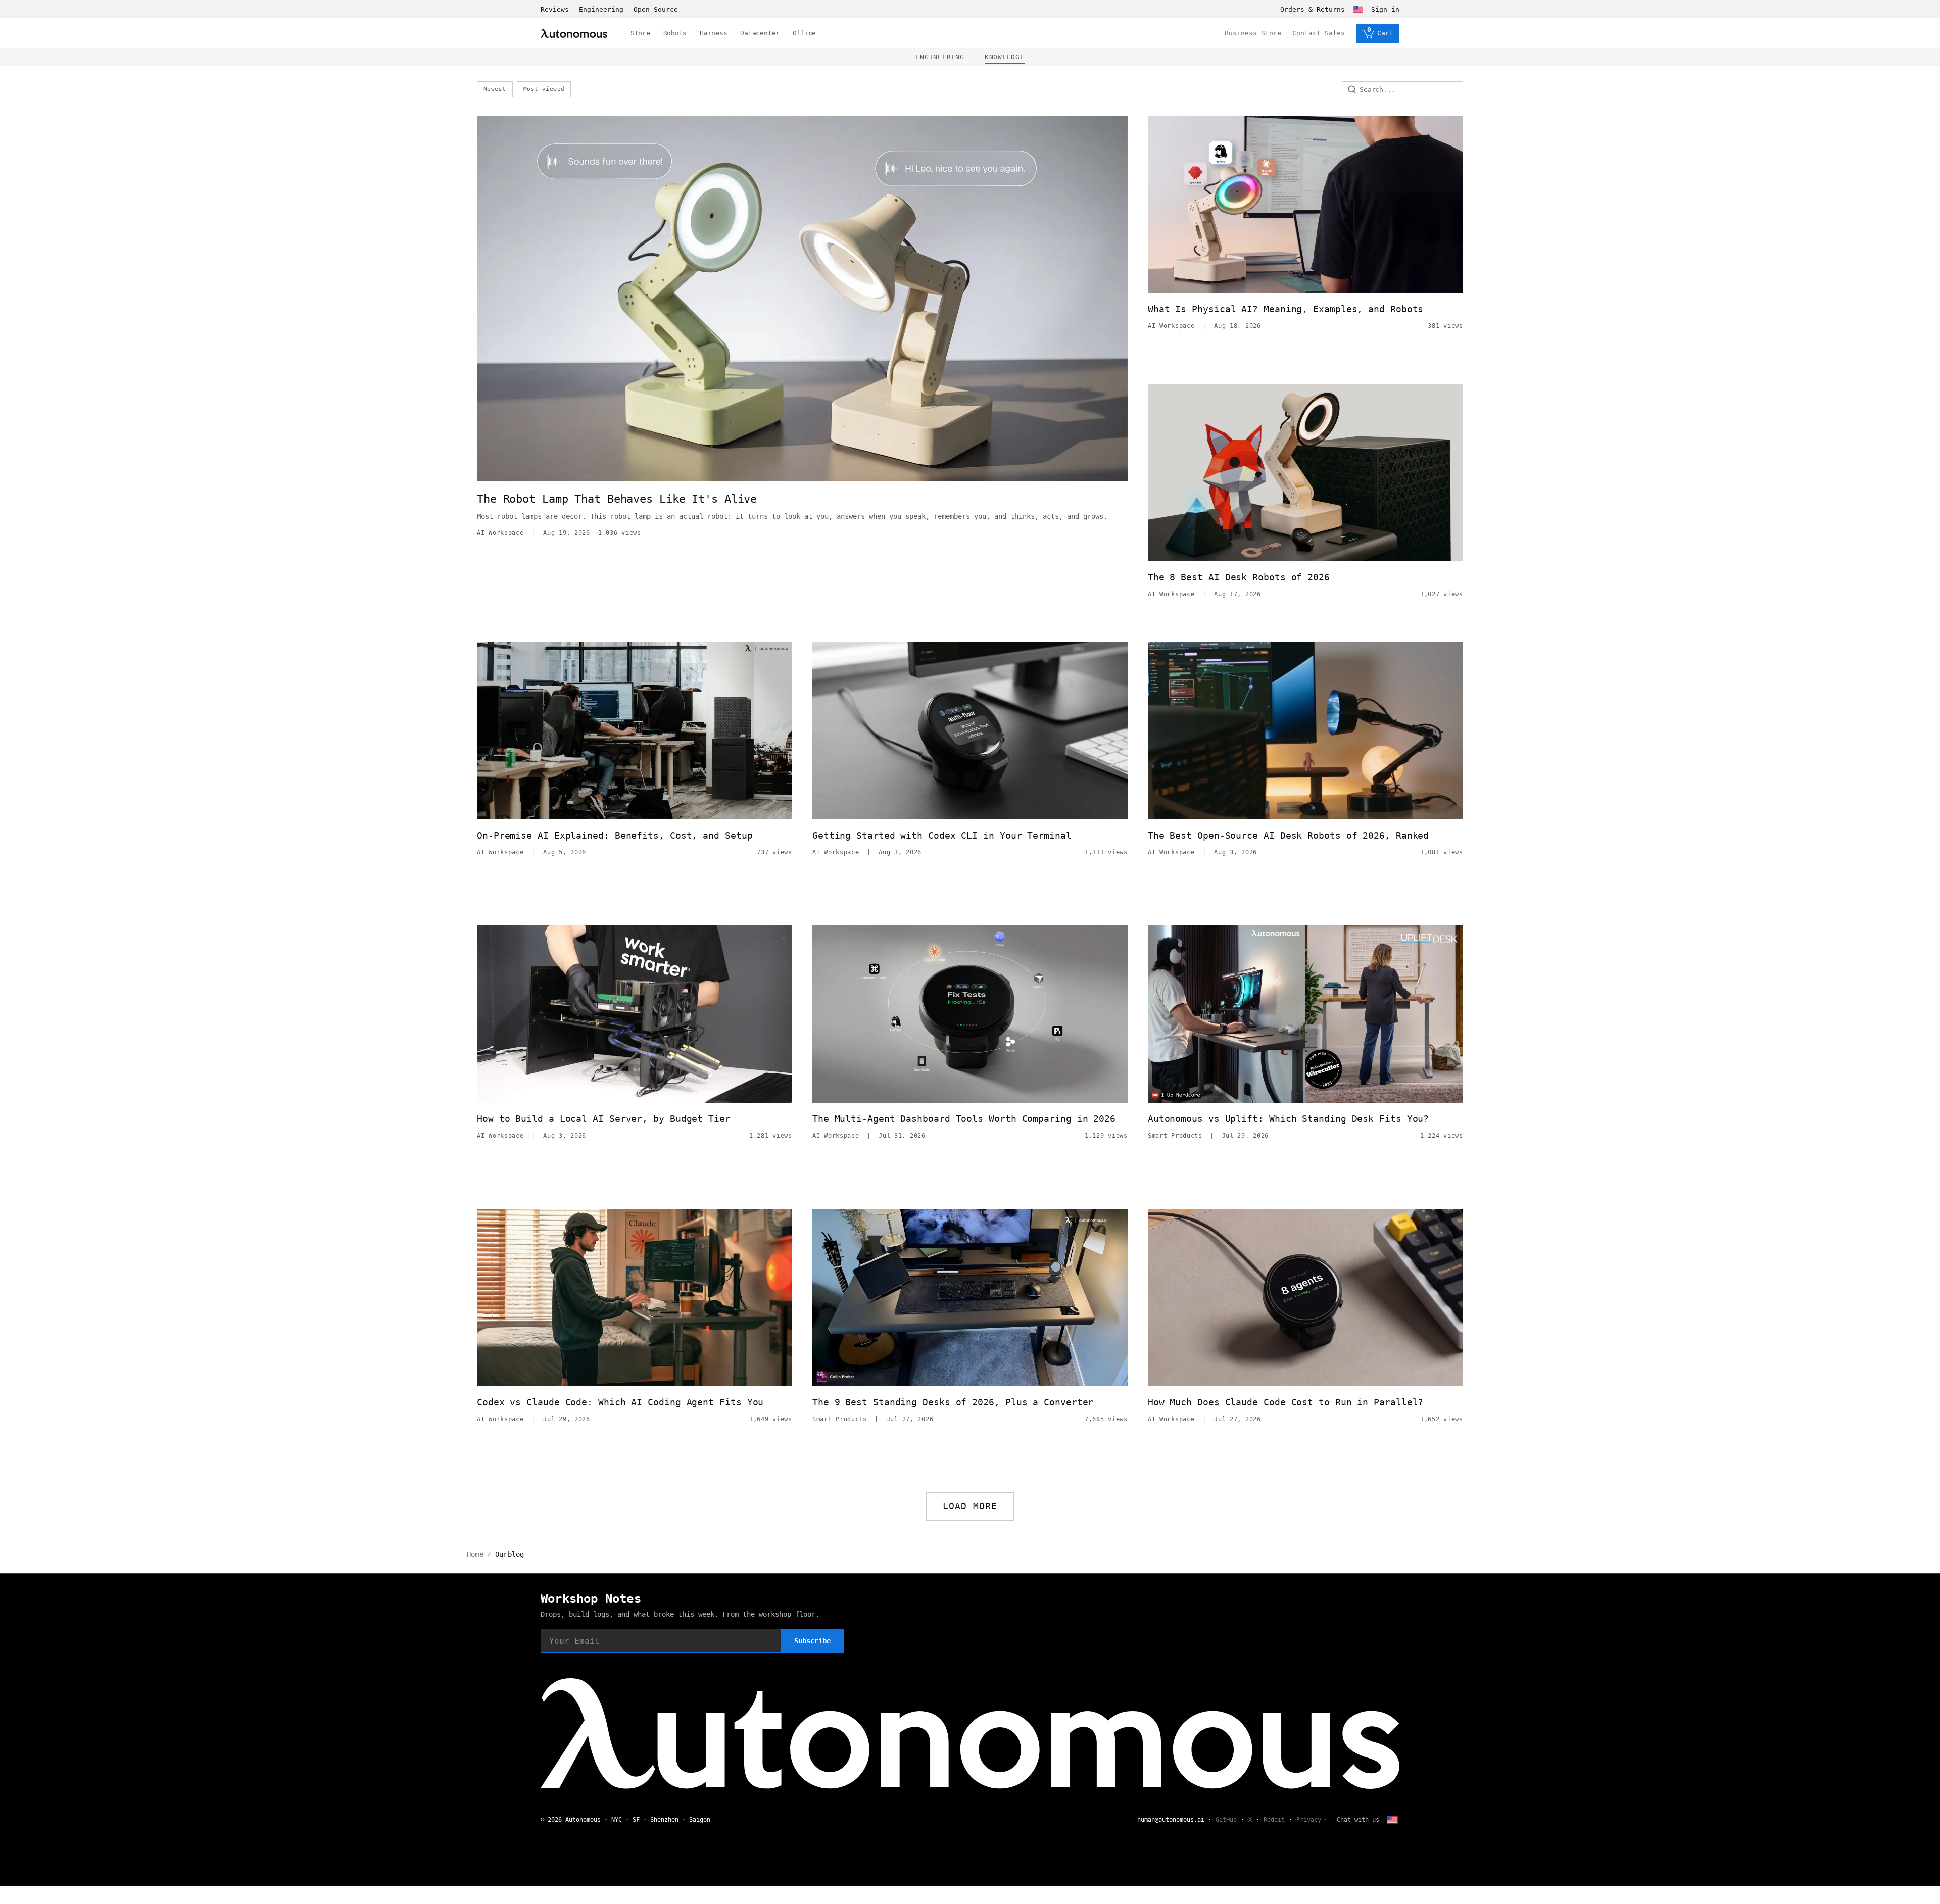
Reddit (1274, 1820)
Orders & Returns (1313, 9)
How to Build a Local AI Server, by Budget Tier (604, 1119)
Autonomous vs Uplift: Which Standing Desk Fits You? (1288, 1119)
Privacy (1309, 1820)
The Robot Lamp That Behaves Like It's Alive (617, 499)
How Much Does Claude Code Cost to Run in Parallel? (1286, 1402)
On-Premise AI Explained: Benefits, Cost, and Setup (615, 835)
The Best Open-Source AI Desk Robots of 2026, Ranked (1288, 835)
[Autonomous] (574, 34)
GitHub (1226, 1820)
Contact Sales (1319, 33)
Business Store (1253, 33)
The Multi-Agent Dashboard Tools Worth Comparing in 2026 (964, 1119)
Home (475, 1554)
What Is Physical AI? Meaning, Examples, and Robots (1286, 309)
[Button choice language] (1358, 9)
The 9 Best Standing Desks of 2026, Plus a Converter (953, 1402)
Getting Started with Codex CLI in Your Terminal (942, 835)
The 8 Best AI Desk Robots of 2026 (1239, 577)
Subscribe (812, 1641)
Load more (970, 1506)
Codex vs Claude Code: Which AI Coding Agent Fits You (620, 1402)
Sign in (1385, 9)
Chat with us (1358, 1820)
